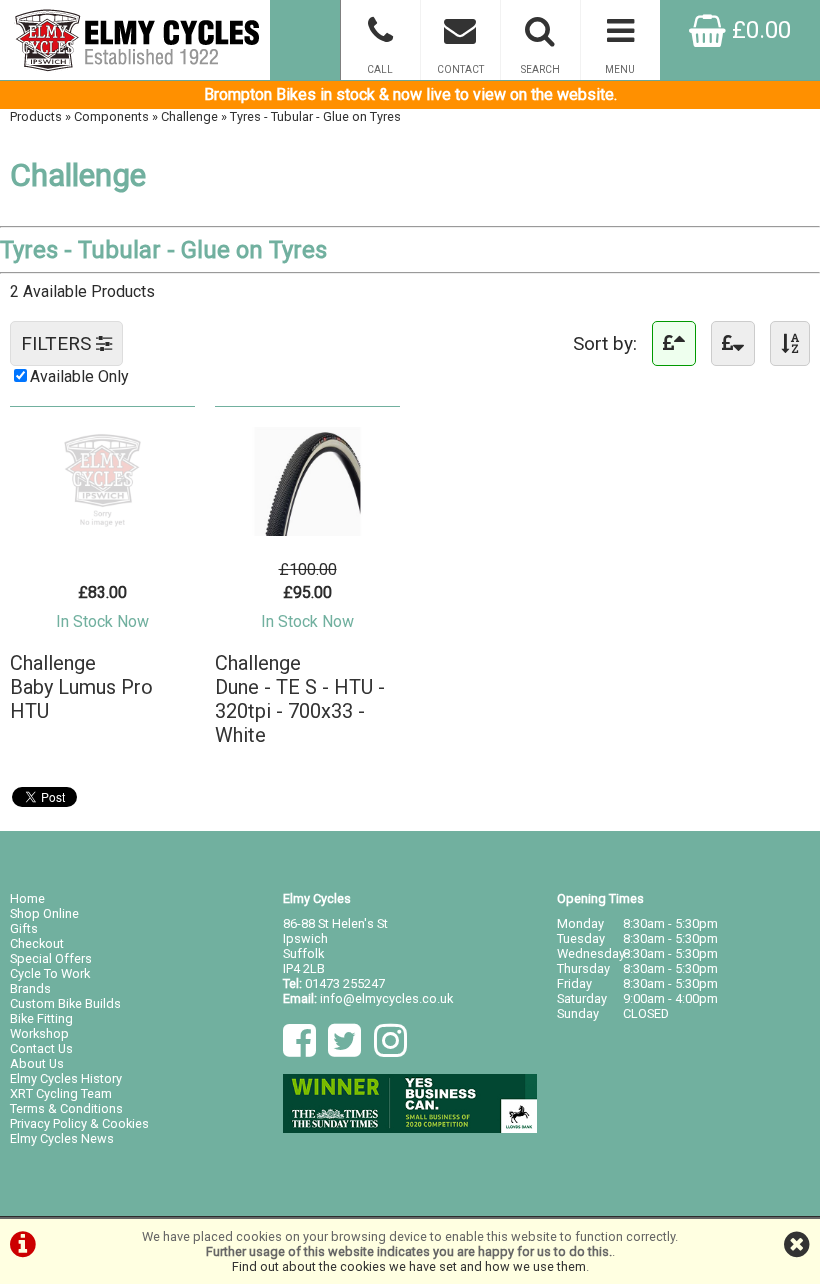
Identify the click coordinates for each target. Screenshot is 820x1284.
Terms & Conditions (66, 1108)
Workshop (39, 1033)
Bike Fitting (41, 1018)
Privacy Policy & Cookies (79, 1123)
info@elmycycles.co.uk (386, 998)
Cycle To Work (50, 973)
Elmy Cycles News (62, 1138)
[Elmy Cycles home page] (135, 40)
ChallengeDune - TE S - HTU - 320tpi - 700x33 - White (300, 699)
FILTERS (58, 343)
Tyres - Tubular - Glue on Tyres (315, 116)
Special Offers (51, 958)
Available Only (79, 376)
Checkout (37, 943)
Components (111, 116)
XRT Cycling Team (61, 1093)
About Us (37, 1063)
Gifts (24, 928)
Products (36, 116)
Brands (30, 988)
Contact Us (41, 1048)
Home (27, 898)
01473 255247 (345, 983)
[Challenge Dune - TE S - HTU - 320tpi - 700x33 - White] (307, 530)
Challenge (189, 116)
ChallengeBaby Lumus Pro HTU (81, 687)
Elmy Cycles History (66, 1078)
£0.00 (758, 30)
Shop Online (44, 913)
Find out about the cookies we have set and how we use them (409, 1266)
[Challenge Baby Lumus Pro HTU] (102, 530)
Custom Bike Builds (65, 1003)
